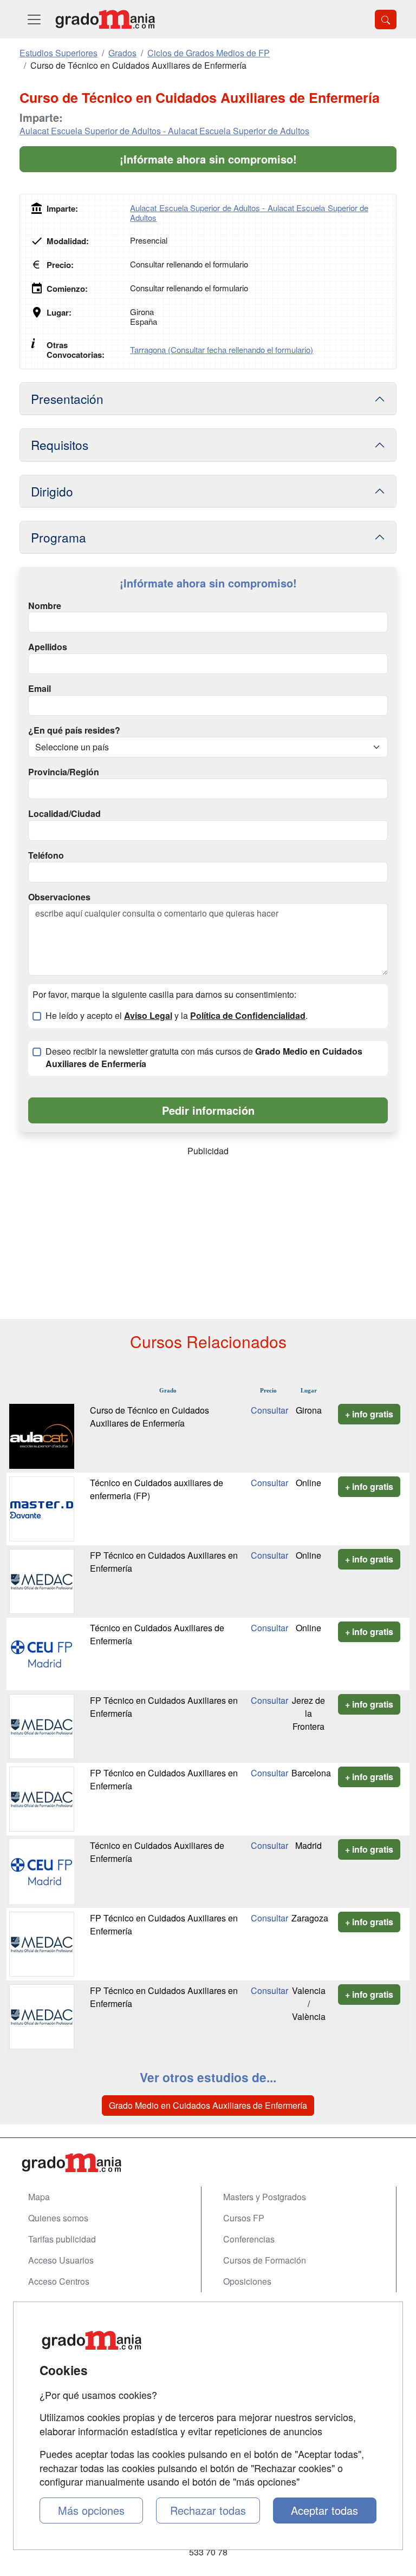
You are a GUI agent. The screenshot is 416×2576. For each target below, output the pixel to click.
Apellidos (48, 647)
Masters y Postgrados (265, 2197)
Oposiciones (247, 2281)
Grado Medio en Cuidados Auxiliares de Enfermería (208, 2105)
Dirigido (52, 491)
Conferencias (249, 2239)
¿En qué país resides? (74, 730)
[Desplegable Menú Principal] (34, 19)
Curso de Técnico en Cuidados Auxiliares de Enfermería (149, 1417)
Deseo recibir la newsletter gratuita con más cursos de (204, 1058)
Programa (58, 537)
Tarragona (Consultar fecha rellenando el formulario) (222, 349)
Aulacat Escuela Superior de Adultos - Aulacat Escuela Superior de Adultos (164, 131)
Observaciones (59, 897)
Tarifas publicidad (62, 2239)
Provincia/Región (64, 772)
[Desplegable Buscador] (386, 19)
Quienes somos (58, 2218)
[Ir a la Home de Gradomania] (208, 2163)
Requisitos (60, 444)
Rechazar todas (208, 2510)
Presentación (67, 398)
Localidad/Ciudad (64, 814)
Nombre (45, 606)
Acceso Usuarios (61, 2260)
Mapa (39, 2197)
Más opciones (91, 2510)
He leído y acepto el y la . (177, 1016)
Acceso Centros (59, 2281)
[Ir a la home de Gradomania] (105, 19)
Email (40, 689)
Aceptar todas (324, 2510)
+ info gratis (369, 1414)
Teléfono (46, 855)
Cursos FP (244, 2218)
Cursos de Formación (265, 2260)
